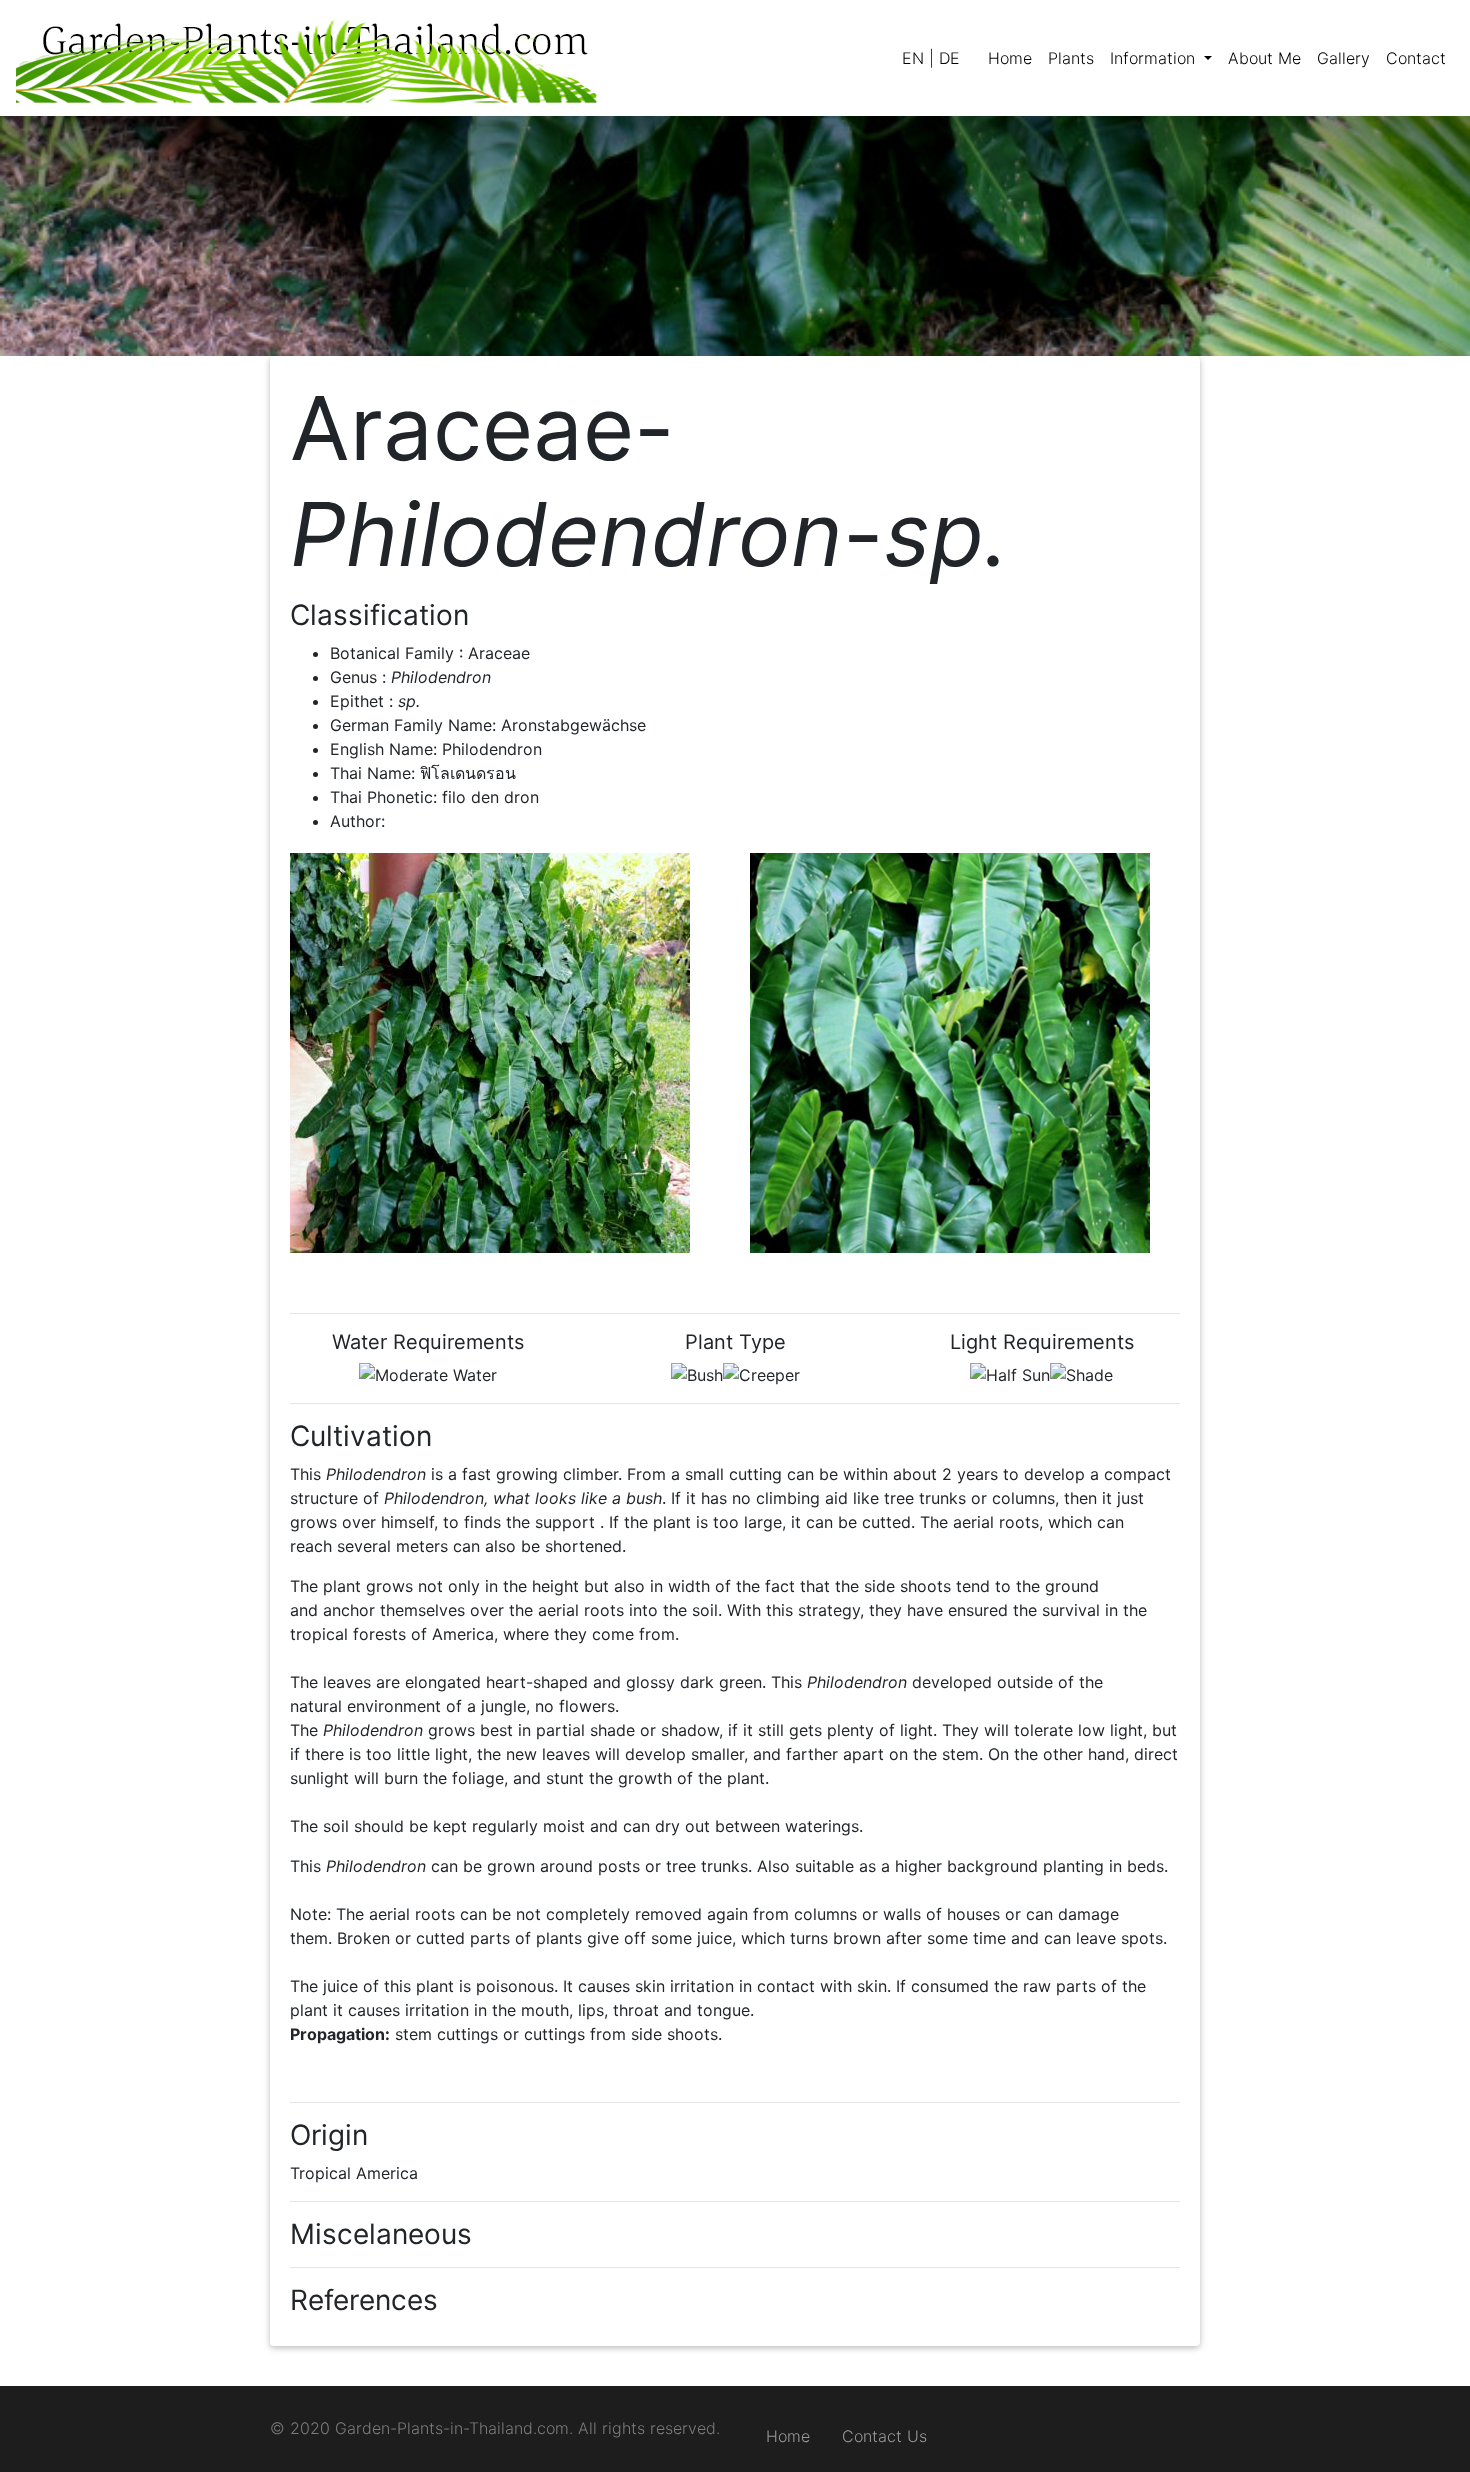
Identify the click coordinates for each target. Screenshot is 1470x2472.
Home (788, 2436)
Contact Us (884, 2436)
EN (913, 58)
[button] (1161, 58)
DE (949, 58)
